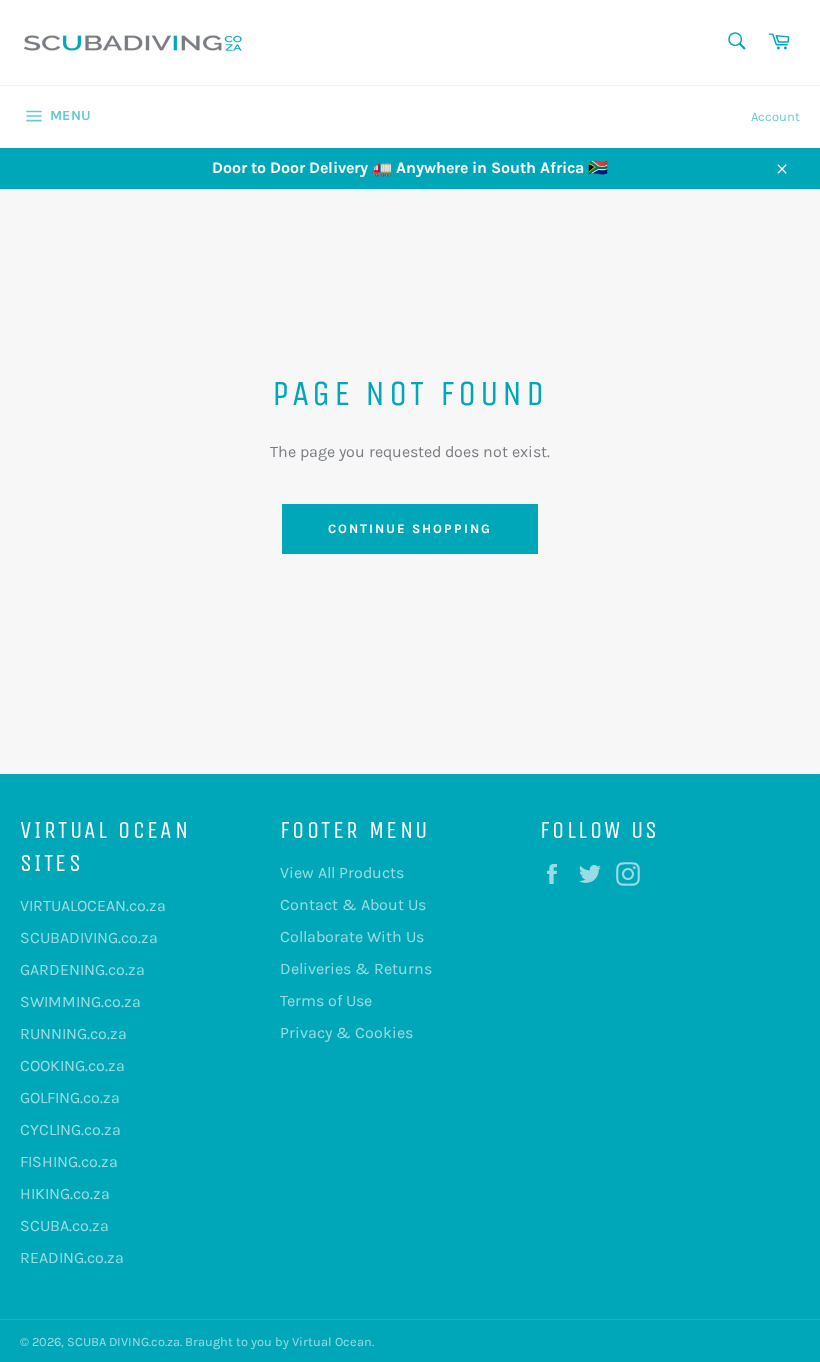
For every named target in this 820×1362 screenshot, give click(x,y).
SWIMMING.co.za (80, 1001)
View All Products (342, 872)
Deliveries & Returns (356, 968)
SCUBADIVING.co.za (89, 937)
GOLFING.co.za (70, 1097)
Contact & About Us (353, 904)
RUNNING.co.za (73, 1033)
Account (775, 116)
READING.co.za (72, 1257)
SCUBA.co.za (64, 1225)
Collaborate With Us (352, 936)
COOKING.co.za (72, 1065)
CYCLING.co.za (70, 1129)
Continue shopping (409, 528)
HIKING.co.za (65, 1193)
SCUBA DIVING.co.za (123, 1341)
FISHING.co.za (69, 1161)
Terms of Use (326, 1000)
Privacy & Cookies (346, 1032)
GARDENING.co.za (82, 969)
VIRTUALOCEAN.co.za (93, 905)
